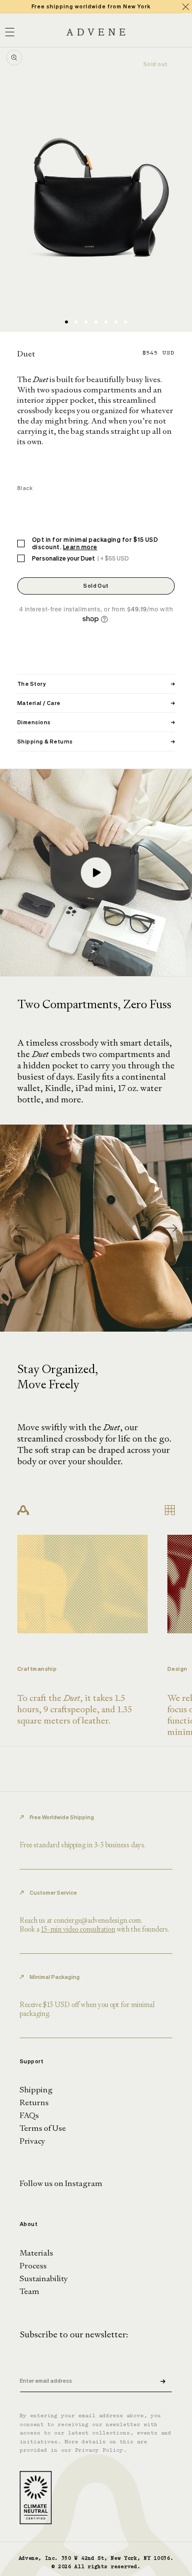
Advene (29, 2558)
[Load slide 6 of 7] (116, 322)
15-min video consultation (78, 1929)
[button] (171, 1228)
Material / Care (96, 703)
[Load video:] (96, 873)
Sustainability (44, 2278)
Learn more (80, 547)
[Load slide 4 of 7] (96, 322)
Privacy (32, 2141)
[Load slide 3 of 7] (86, 322)
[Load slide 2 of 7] (76, 322)
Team (30, 2291)
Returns (34, 2102)
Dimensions (96, 722)
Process (33, 2266)
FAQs (29, 2115)
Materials (36, 2253)
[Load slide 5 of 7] (106, 322)
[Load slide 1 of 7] (66, 322)
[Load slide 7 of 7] (126, 322)
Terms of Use (43, 2128)
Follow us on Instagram (61, 2183)
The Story (96, 684)
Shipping (36, 2090)
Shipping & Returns (96, 741)
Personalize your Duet (80, 558)
